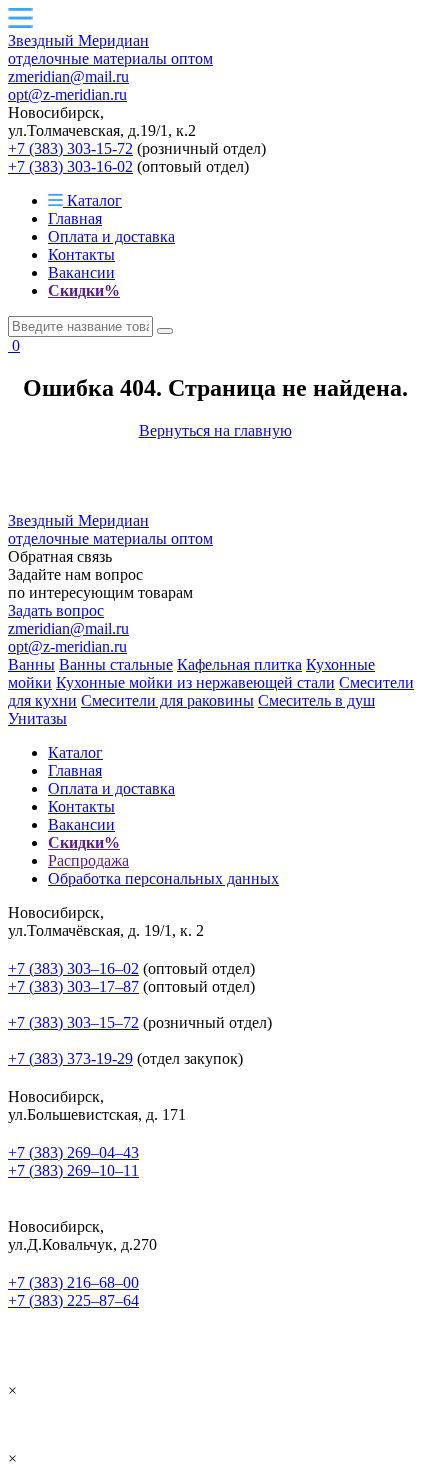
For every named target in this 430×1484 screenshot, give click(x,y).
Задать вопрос (56, 610)
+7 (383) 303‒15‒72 (73, 1022)
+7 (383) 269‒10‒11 (73, 1170)
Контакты (81, 254)
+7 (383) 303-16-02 (70, 166)
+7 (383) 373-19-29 (70, 1058)
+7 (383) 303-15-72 (70, 148)
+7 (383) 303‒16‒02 (73, 968)
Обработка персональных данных (163, 878)
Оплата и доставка (111, 236)
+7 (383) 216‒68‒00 (73, 1282)
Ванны (31, 664)
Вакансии (81, 272)
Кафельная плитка (239, 664)
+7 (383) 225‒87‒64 (73, 1300)
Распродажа (88, 860)
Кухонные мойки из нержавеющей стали (195, 682)
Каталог (92, 200)
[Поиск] (165, 331)
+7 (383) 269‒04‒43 (73, 1152)
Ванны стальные (116, 664)
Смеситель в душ (316, 700)
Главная (75, 218)
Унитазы (37, 718)
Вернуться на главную (215, 430)
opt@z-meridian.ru (67, 94)
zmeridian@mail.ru (68, 76)
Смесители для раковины (167, 700)
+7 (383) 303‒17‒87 (73, 986)
